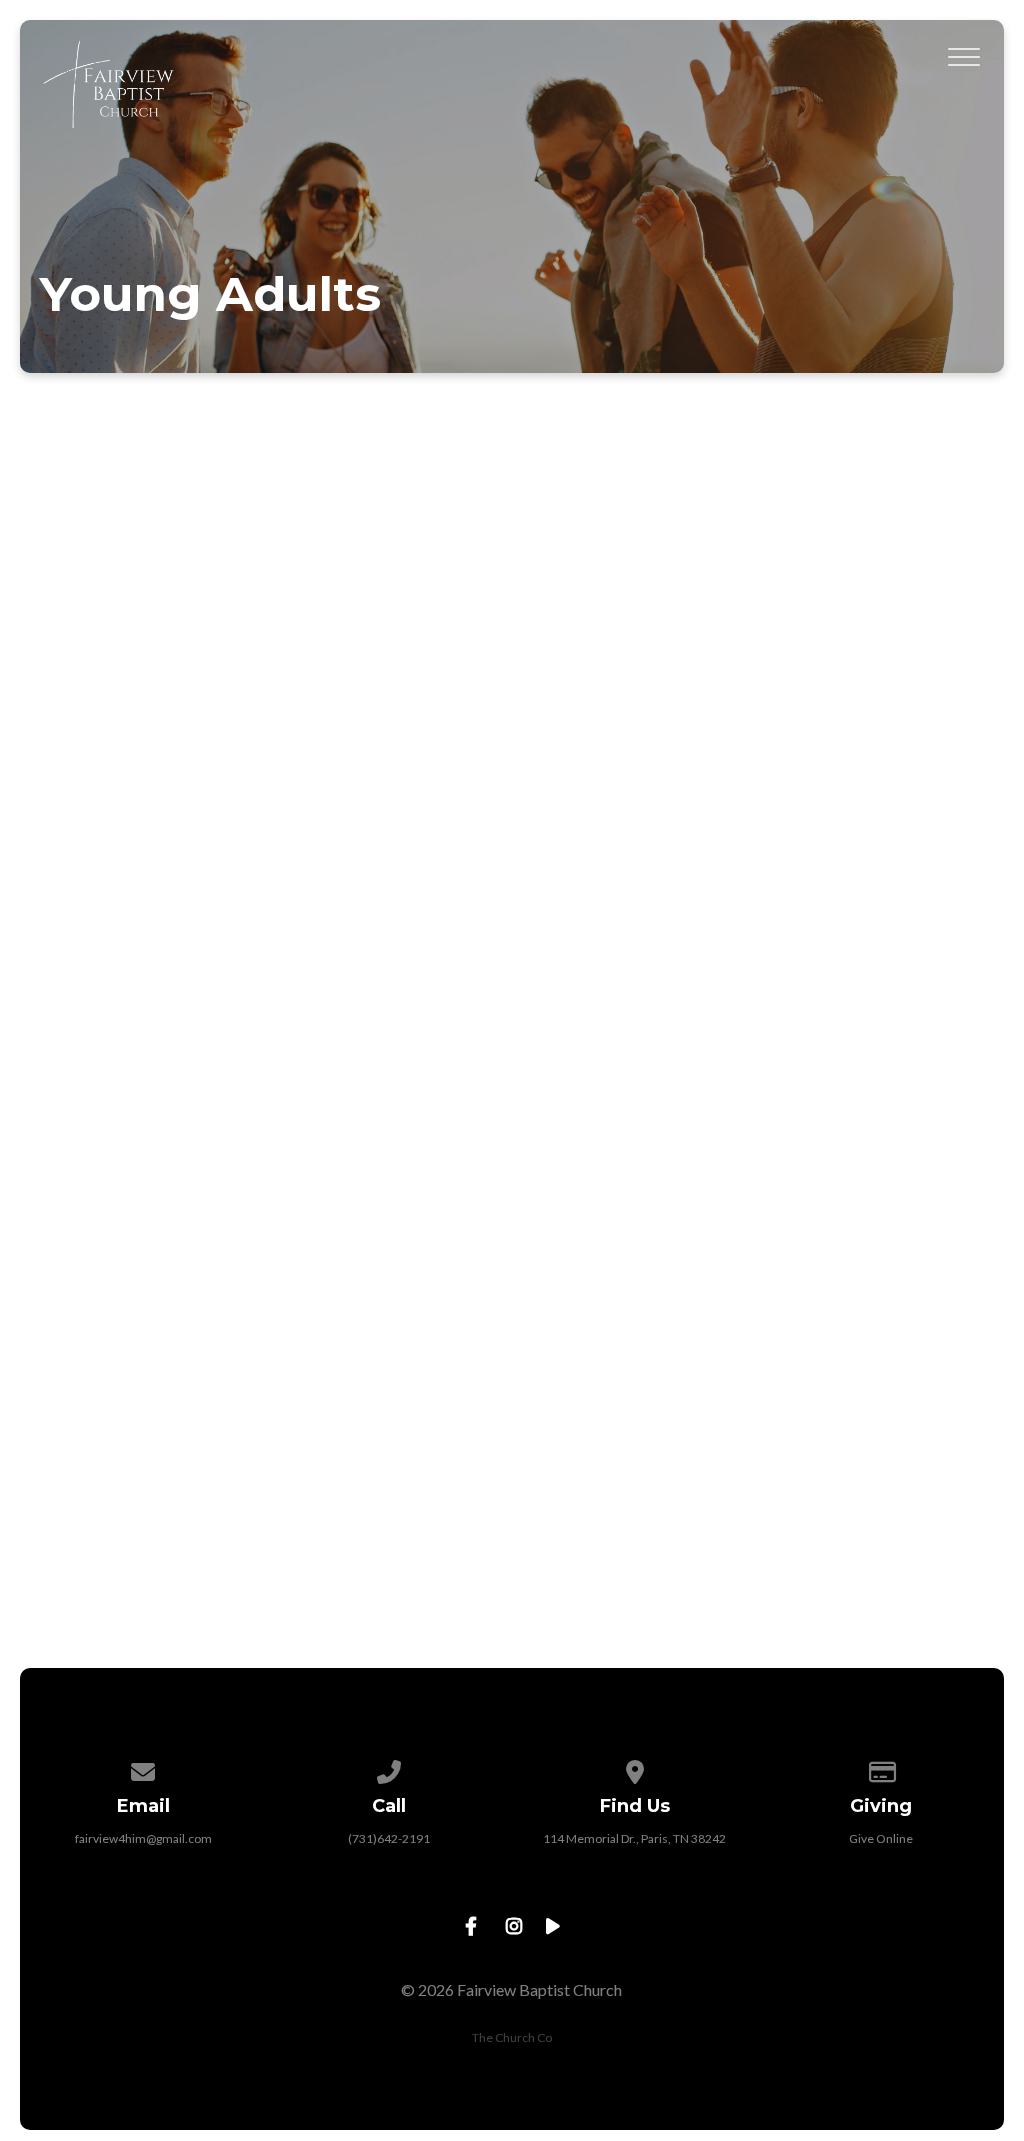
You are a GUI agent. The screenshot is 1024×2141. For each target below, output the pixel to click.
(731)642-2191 (389, 1838)
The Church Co (512, 2037)
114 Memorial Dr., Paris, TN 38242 (634, 1838)
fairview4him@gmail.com (143, 1838)
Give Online (881, 1838)
